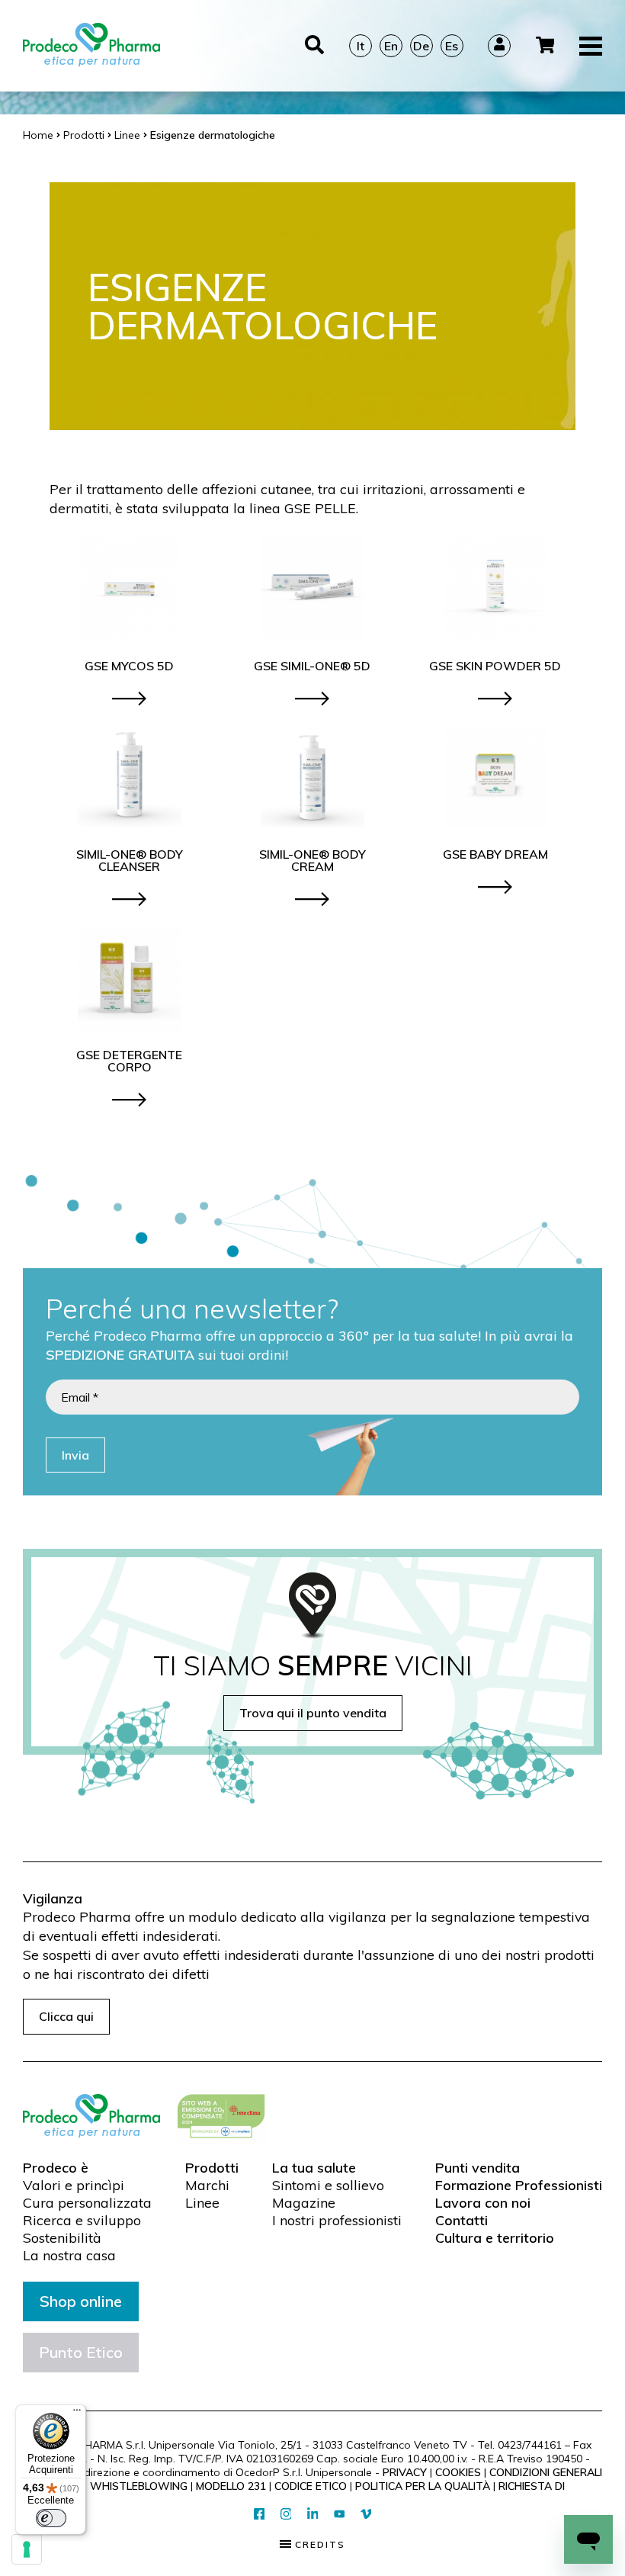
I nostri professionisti (337, 2221)
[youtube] (340, 2514)
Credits (318, 2545)
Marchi (207, 2186)
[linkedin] (313, 2515)
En (391, 46)
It (361, 46)
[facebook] (260, 2515)
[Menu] (77, 2414)
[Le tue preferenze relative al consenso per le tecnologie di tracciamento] (27, 2549)
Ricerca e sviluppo (82, 2221)
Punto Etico (81, 2352)
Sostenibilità (62, 2238)
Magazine (304, 2203)
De (421, 46)
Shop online (81, 2301)
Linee (202, 2203)
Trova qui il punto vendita (313, 1713)
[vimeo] (366, 2515)
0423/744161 (530, 2445)
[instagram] (286, 2515)
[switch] (51, 2518)
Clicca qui (66, 2016)
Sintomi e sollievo (328, 2186)
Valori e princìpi (74, 2186)
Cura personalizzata (87, 2203)
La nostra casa (69, 2256)
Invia (75, 1455)
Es (452, 46)
